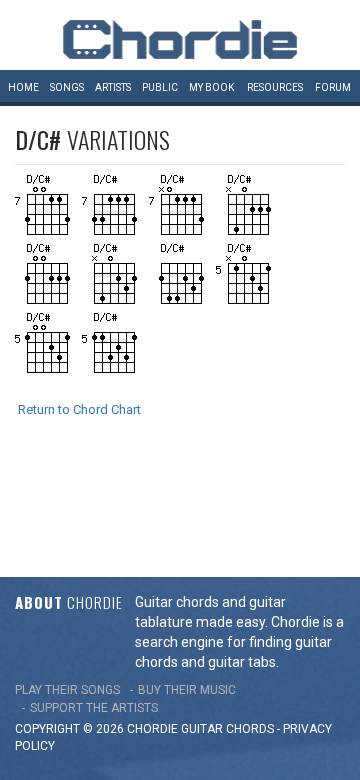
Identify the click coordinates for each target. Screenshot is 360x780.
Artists (113, 87)
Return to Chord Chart (79, 409)
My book (211, 87)
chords (250, 729)
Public (160, 87)
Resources (275, 87)
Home (23, 87)
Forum (333, 87)
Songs (67, 87)
